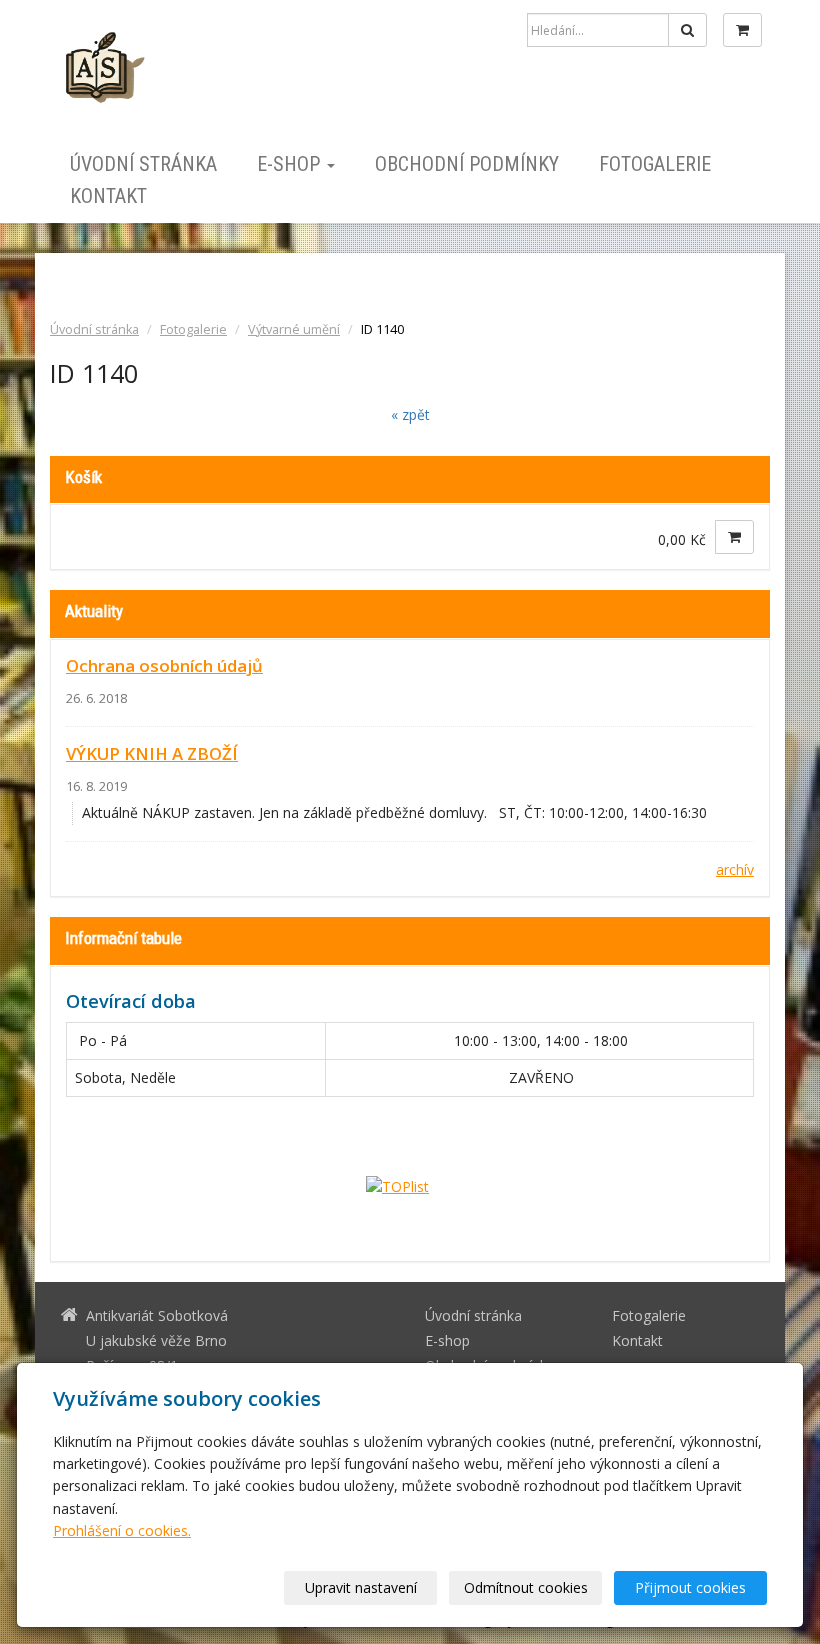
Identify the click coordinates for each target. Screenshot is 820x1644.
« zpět (410, 414)
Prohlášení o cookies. (122, 1530)
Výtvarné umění (294, 329)
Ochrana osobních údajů (164, 665)
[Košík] (742, 30)
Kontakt (108, 196)
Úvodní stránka (143, 164)
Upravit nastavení (361, 1587)
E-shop (291, 164)
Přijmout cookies (690, 1587)
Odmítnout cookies (526, 1587)
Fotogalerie (655, 164)
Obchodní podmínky (467, 164)
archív (735, 869)
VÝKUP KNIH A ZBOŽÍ (152, 753)
